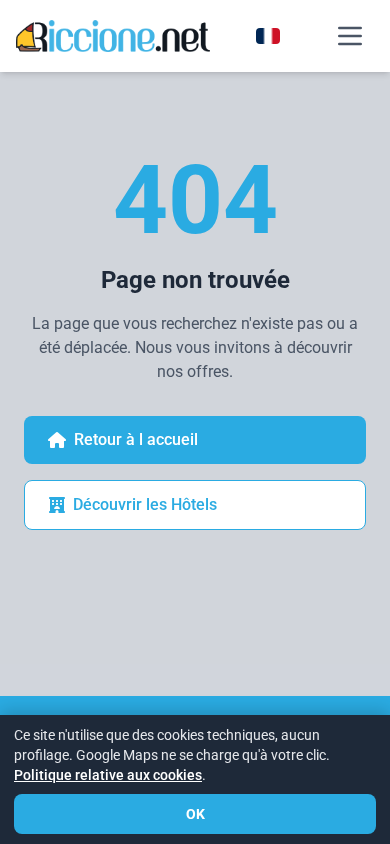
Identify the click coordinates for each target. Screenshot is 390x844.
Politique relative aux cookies (108, 775)
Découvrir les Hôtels (145, 504)
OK (195, 814)
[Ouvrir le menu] (350, 36)
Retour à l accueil (136, 439)
